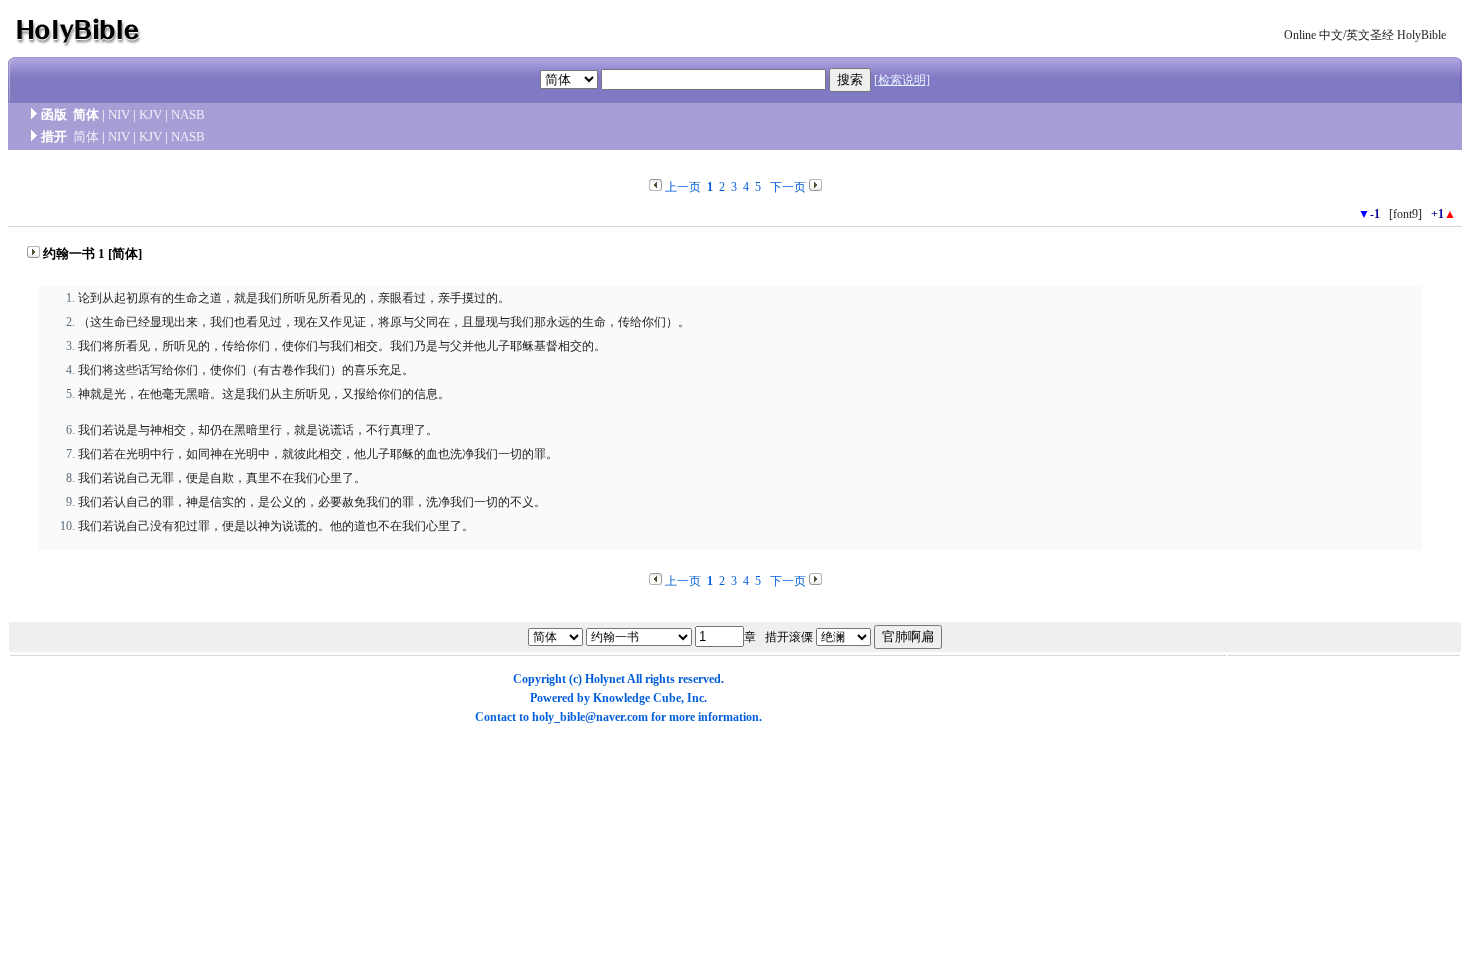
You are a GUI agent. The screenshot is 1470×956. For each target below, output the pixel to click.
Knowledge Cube (637, 698)
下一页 (788, 187)
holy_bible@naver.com (590, 717)
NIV (119, 114)
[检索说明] (902, 80)
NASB (188, 114)
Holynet (605, 679)
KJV (150, 114)
